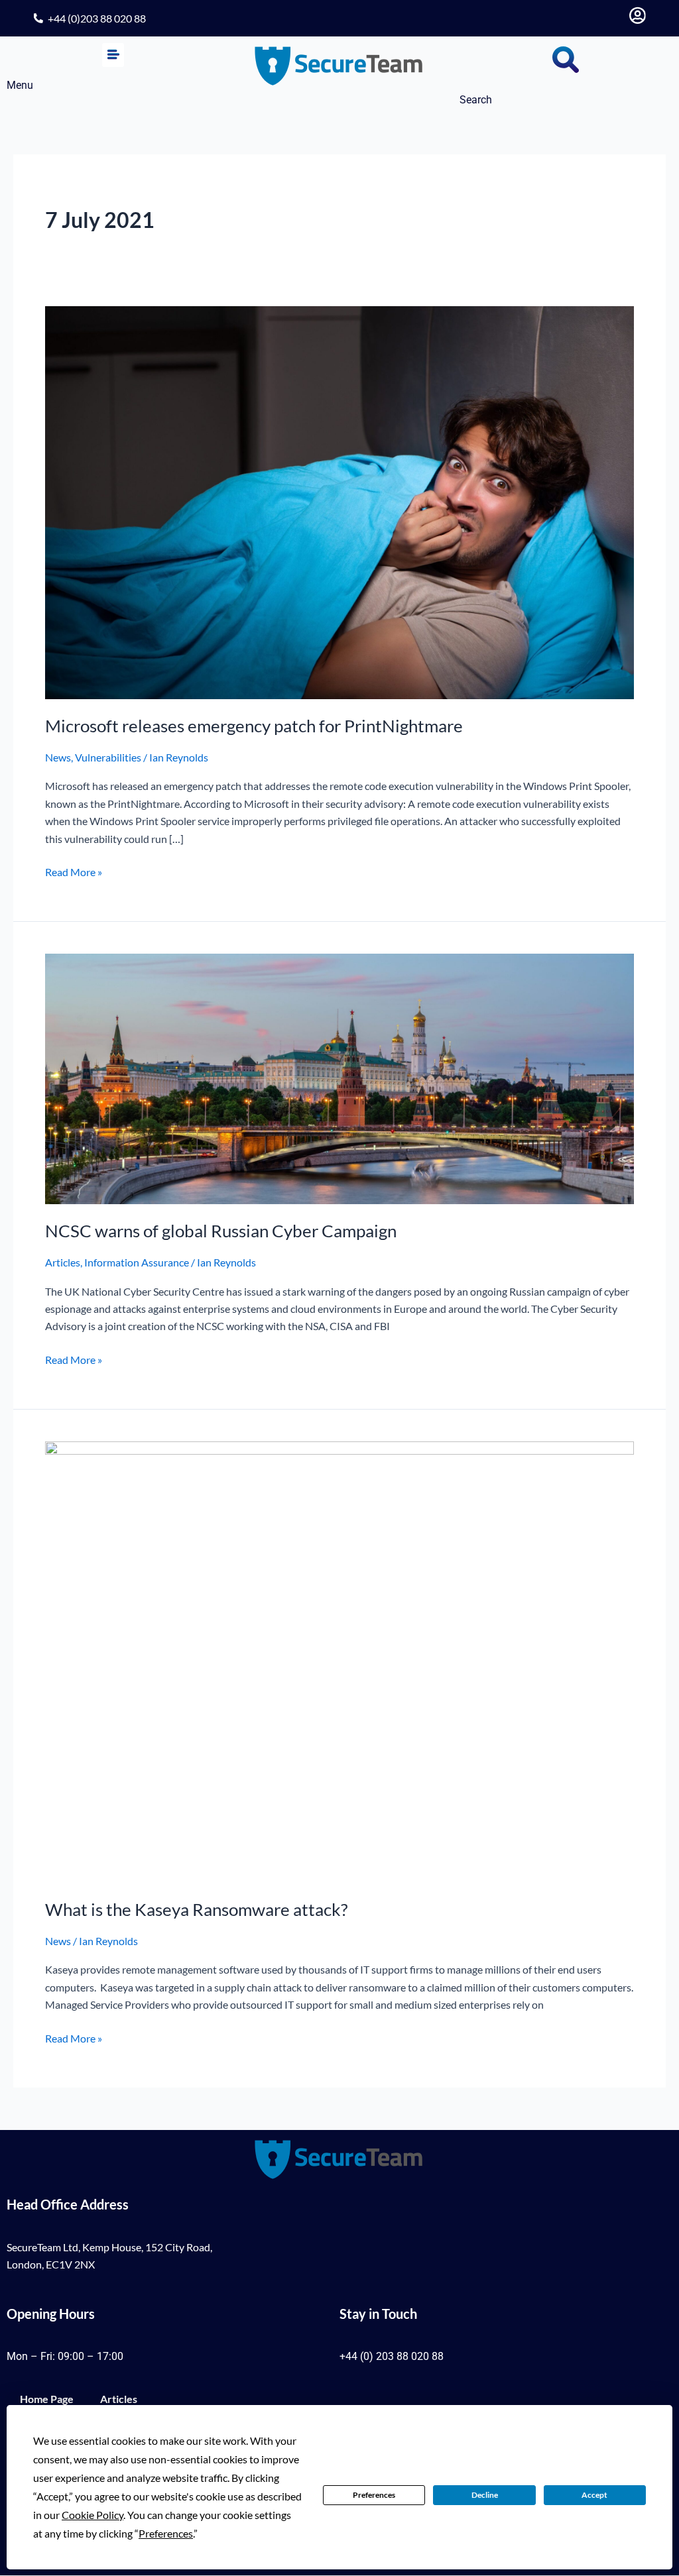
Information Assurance (137, 1262)
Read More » (74, 871)
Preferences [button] (166, 2533)
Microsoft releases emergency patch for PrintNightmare (254, 726)
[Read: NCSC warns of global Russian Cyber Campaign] (339, 1077)
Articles (63, 1262)
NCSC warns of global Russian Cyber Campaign (221, 1231)
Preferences (374, 2495)
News (58, 757)
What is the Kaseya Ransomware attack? (196, 1909)
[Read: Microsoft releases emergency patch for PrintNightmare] (339, 501)
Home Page (47, 2399)
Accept (594, 2495)
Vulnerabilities (108, 757)
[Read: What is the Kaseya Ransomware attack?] (339, 1660)
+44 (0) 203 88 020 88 (392, 2356)
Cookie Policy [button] (93, 2515)
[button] (113, 55)
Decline (485, 2495)
